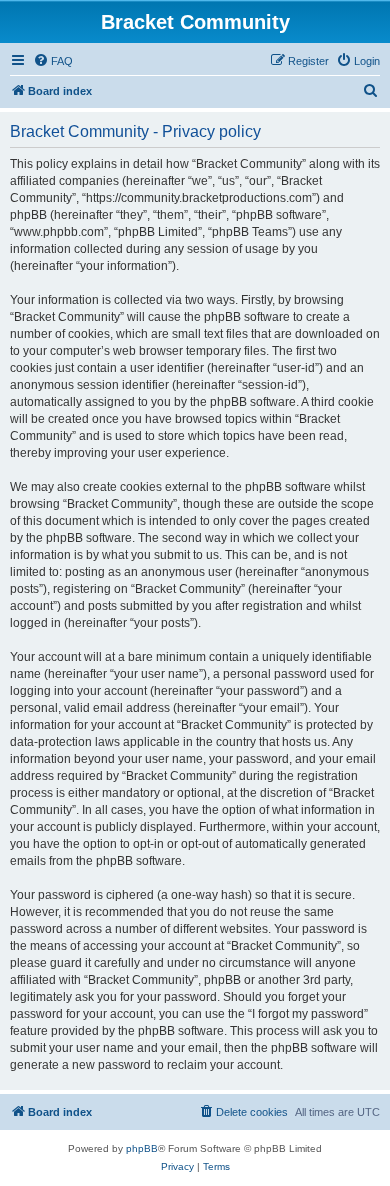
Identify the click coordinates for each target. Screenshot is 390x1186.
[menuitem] (53, 61)
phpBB (142, 1148)
